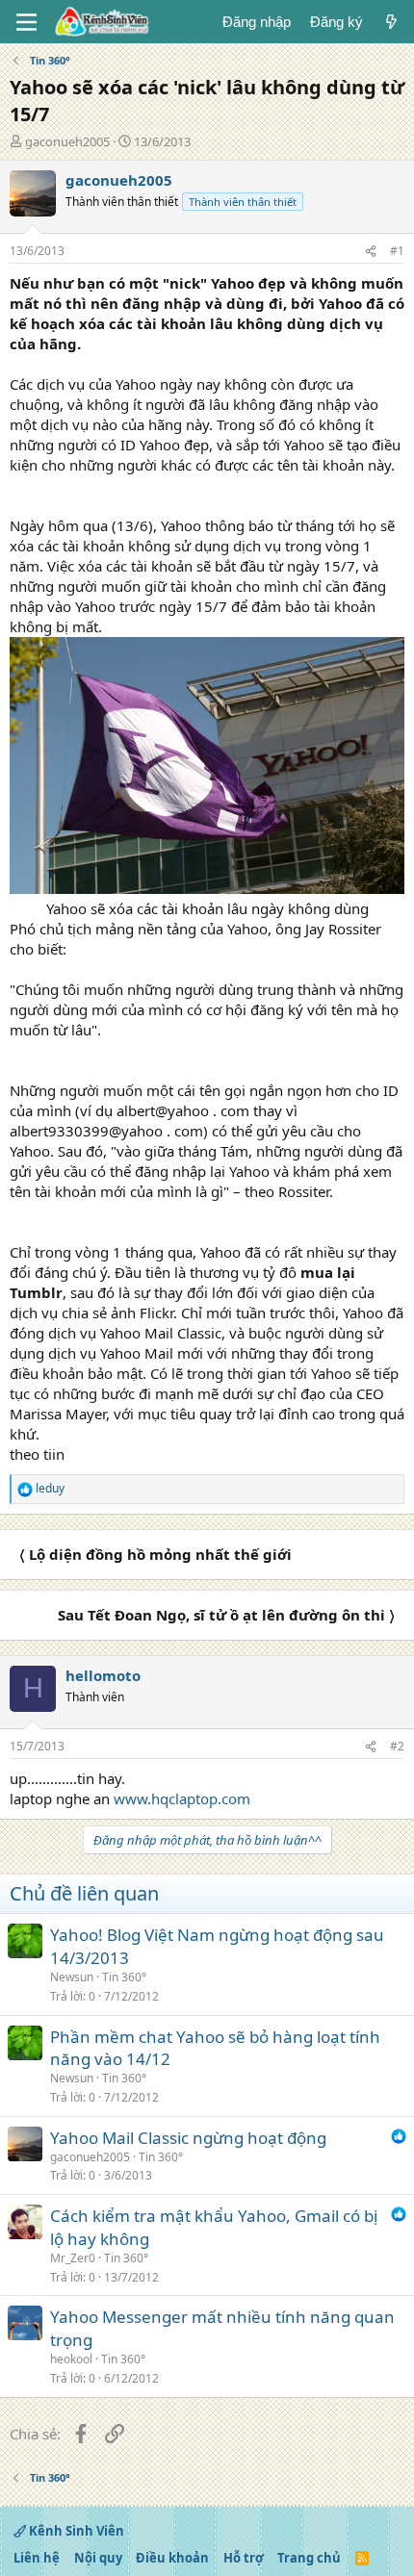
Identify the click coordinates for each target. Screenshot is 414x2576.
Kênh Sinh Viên (75, 2531)
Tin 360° (124, 1977)
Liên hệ (37, 2558)
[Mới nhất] (391, 22)
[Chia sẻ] (371, 252)
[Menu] (26, 22)
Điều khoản (172, 2558)
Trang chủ (309, 2558)
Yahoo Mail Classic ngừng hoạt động (188, 2138)
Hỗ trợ (244, 2558)
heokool (71, 2359)
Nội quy (98, 2558)
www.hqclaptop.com (182, 1798)
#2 (397, 1746)
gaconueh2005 (67, 141)
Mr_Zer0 (73, 2258)
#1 (397, 251)
